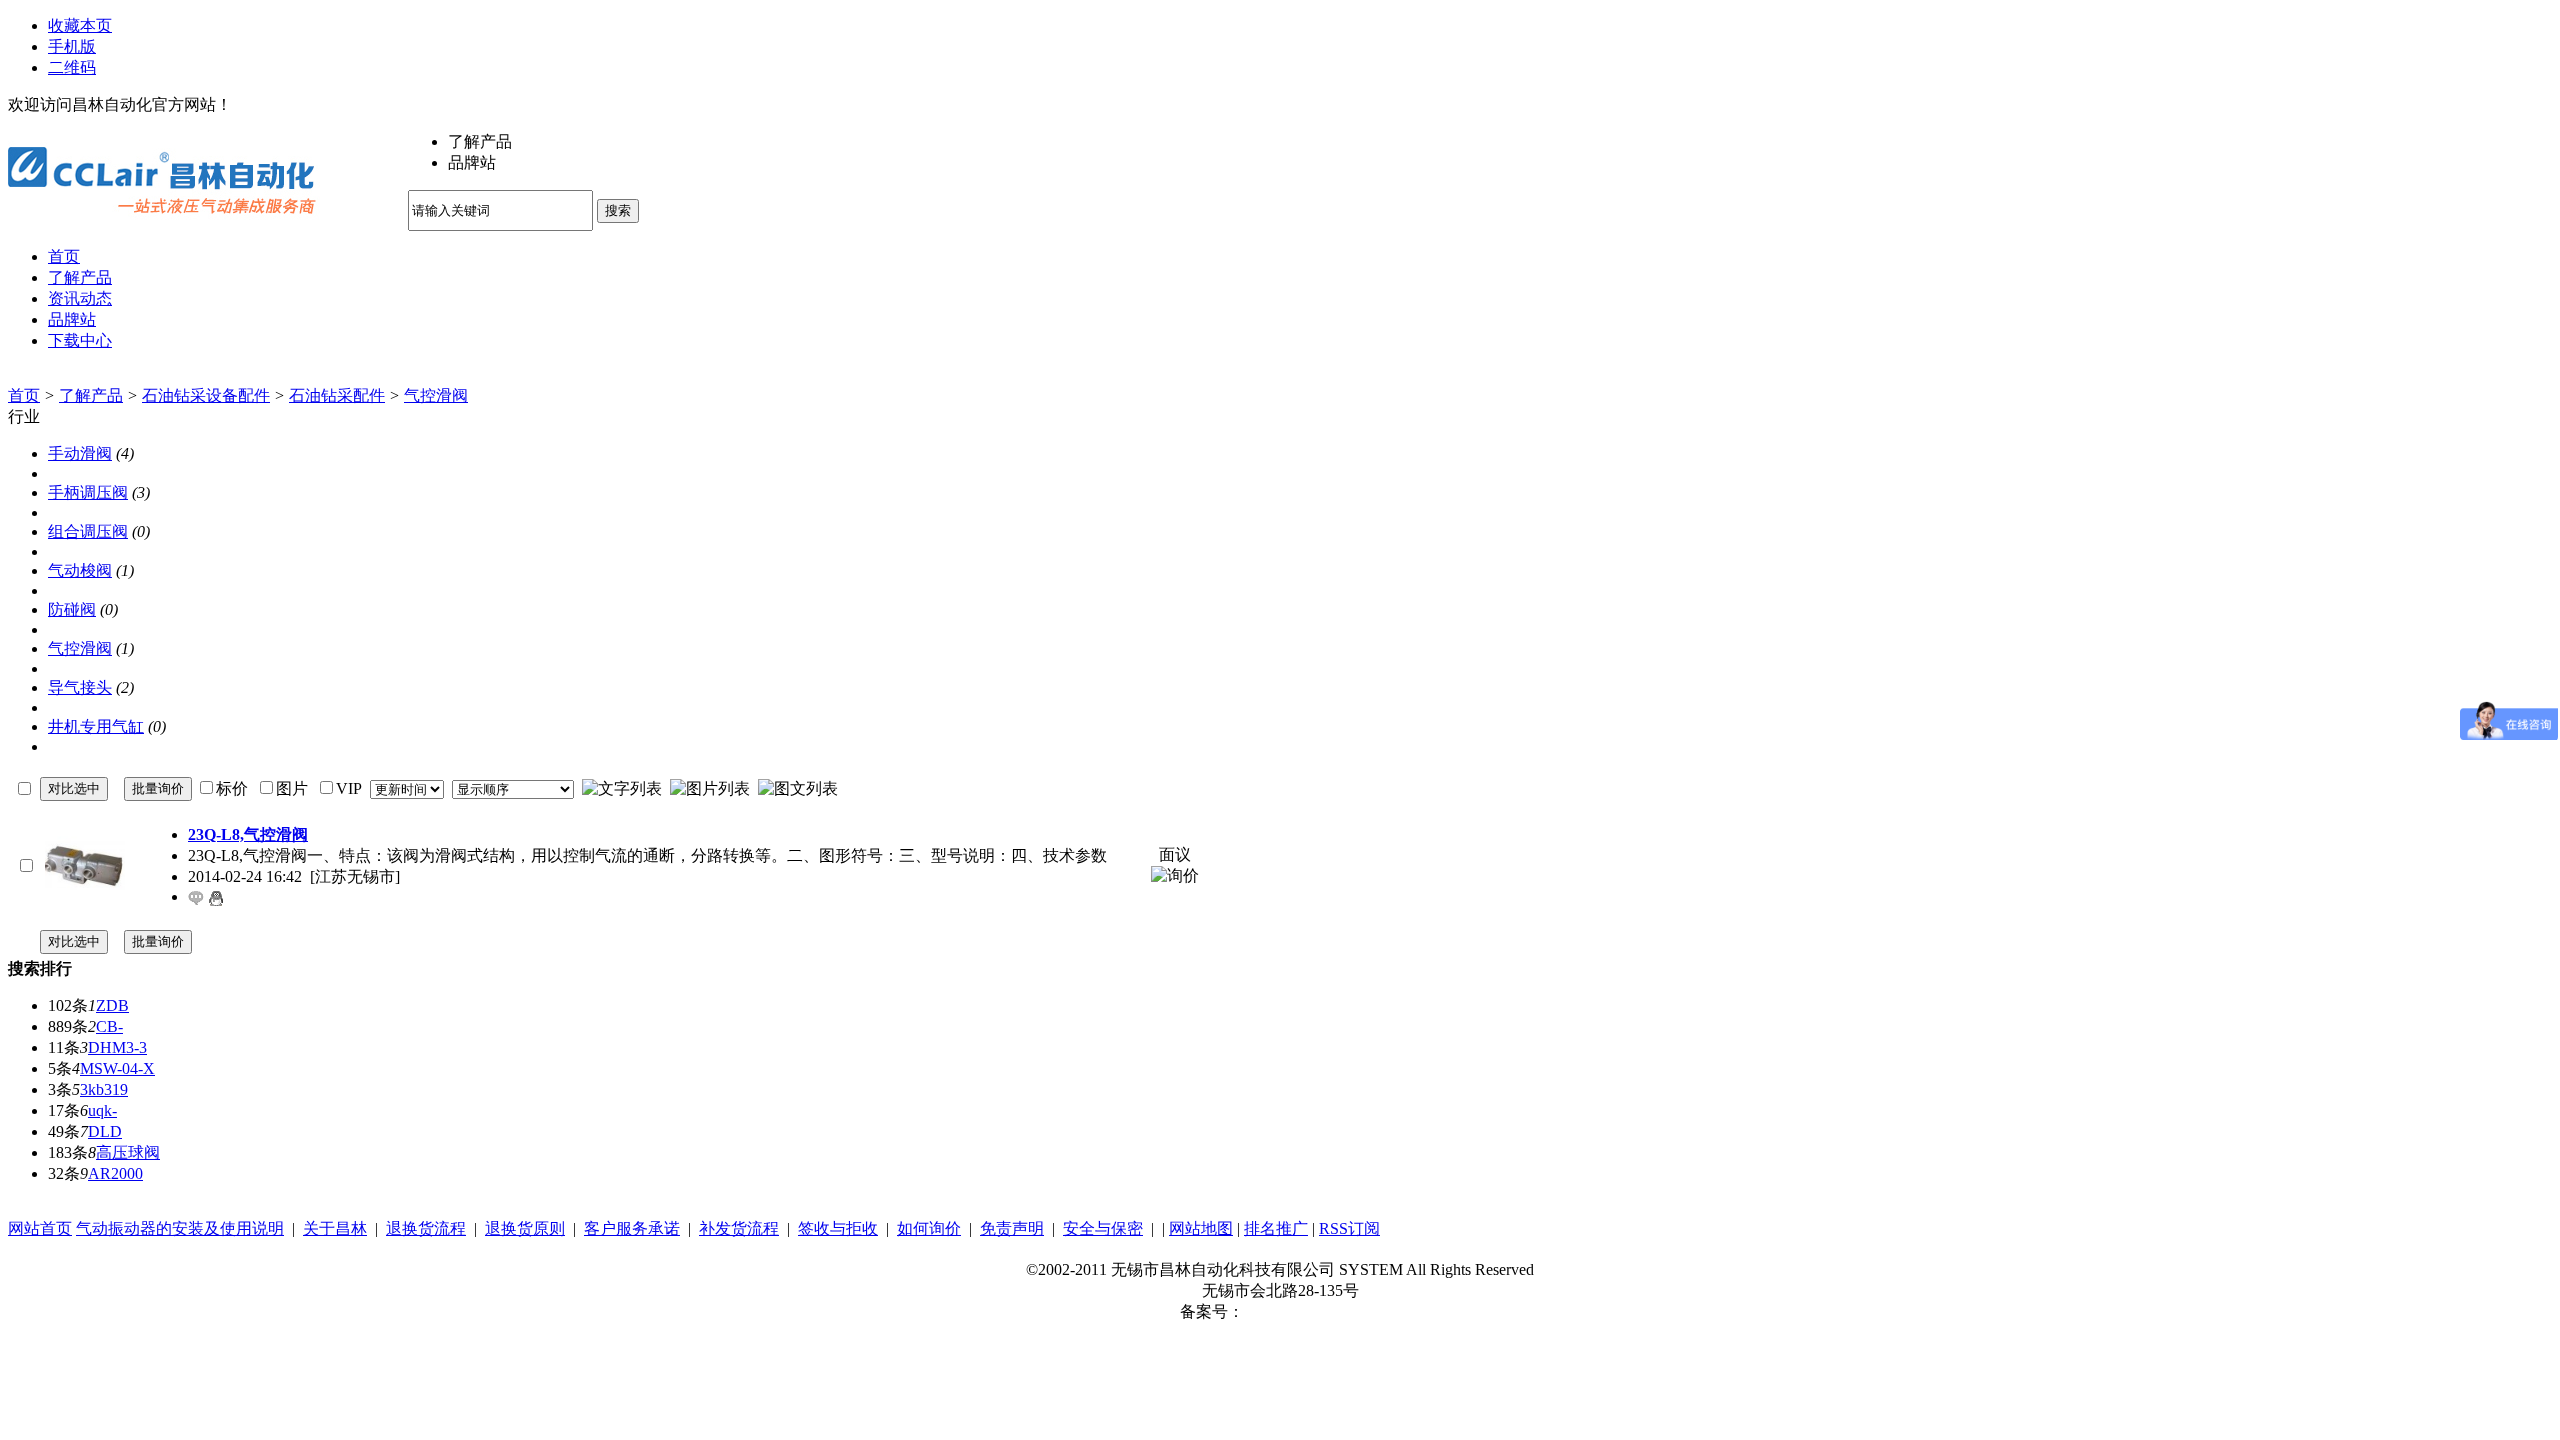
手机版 (72, 46)
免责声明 (1012, 1228)
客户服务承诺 (632, 1228)
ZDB (112, 1005)
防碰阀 (72, 609)
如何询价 (929, 1228)
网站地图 (1201, 1228)
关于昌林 (335, 1228)
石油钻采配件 (337, 395)
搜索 (618, 210)
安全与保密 (1103, 1228)
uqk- (102, 1110)
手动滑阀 (80, 453)
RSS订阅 (1349, 1228)
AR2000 (115, 1173)
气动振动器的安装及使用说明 (180, 1228)
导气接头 (80, 687)
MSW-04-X (117, 1068)
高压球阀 (128, 1152)
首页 (24, 395)
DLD (105, 1131)
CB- (109, 1026)
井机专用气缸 (96, 726)
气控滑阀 (436, 395)
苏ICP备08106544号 (1312, 1311)
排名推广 (1276, 1228)
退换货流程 (426, 1228)
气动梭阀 (80, 570)
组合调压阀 (88, 531)
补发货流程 (739, 1228)
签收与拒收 (838, 1228)
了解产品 (91, 395)
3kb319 (104, 1089)
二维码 (72, 67)
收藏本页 (80, 25)
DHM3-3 (117, 1047)
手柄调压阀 (88, 492)
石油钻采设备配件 (206, 395)
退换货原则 (525, 1228)
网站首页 (40, 1228)
